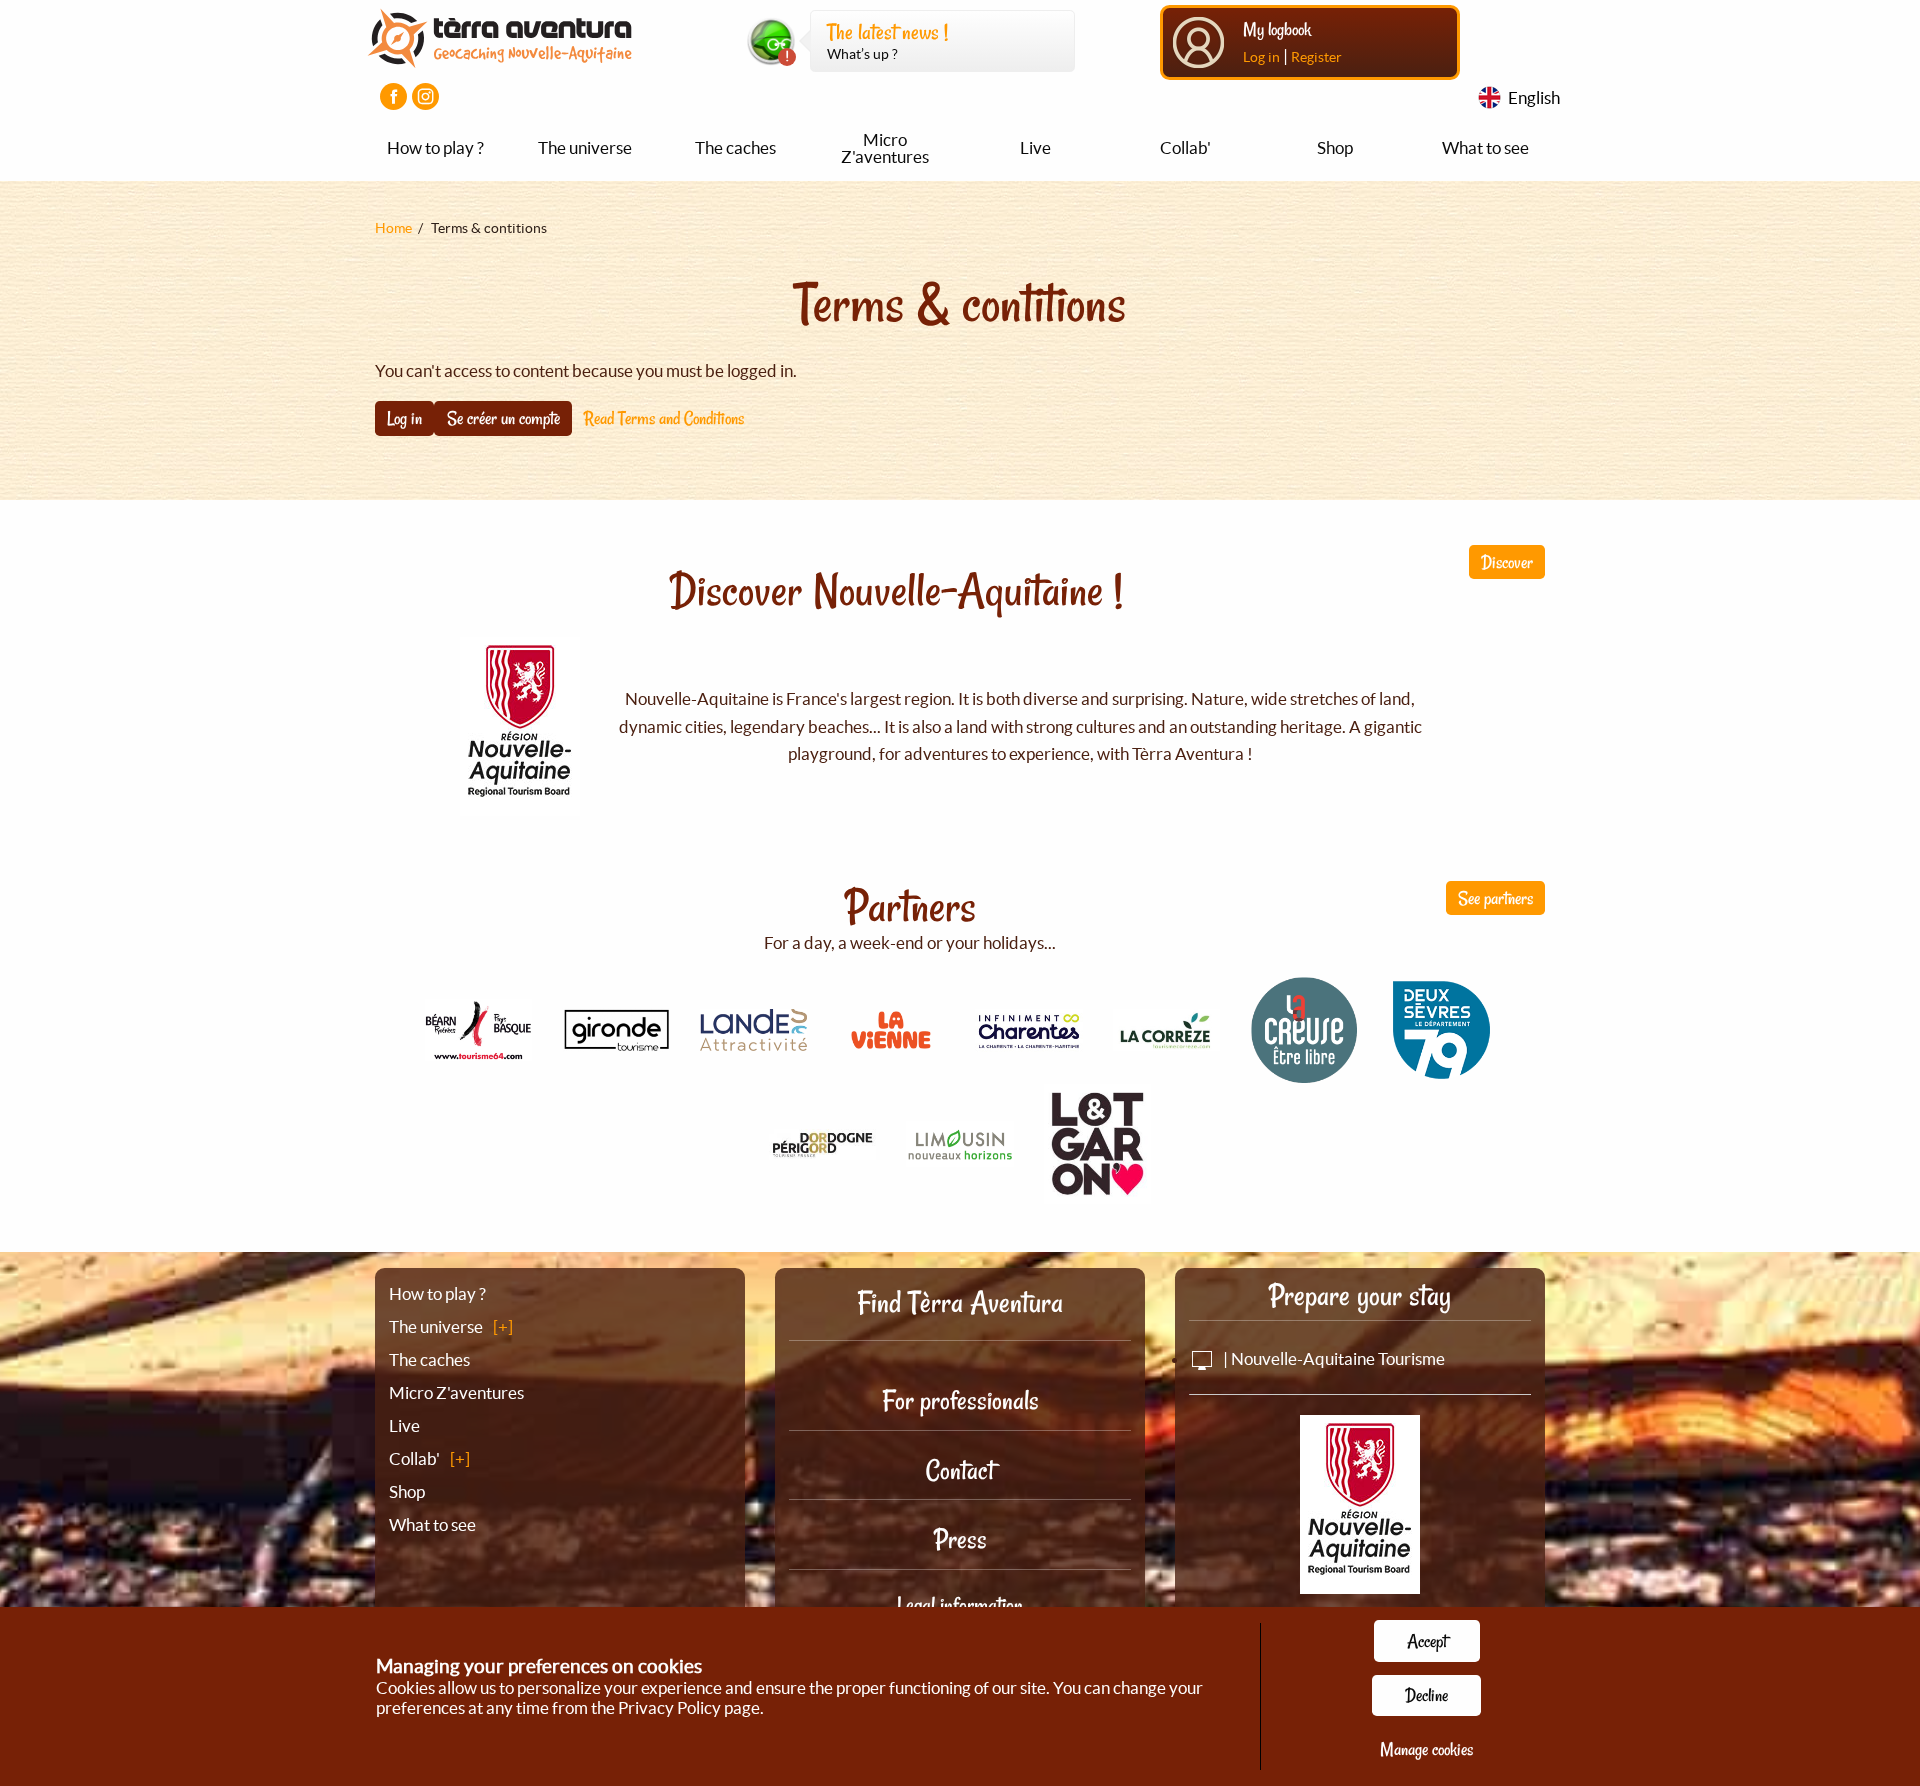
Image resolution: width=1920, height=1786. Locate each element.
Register (1316, 57)
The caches (735, 147)
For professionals (960, 1400)
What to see (1485, 147)
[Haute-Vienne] (960, 1155)
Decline (1426, 1695)
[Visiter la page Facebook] (393, 96)
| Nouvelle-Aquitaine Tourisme (1332, 1358)
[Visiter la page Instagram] (425, 96)
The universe (585, 147)
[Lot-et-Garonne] (1098, 1192)
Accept (1427, 1641)
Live (1035, 147)
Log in (1261, 57)
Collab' (1185, 147)
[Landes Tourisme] (754, 1039)
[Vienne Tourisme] (891, 1051)
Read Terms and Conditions (664, 418)
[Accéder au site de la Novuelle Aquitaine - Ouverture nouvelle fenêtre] (1360, 1580)
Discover (1507, 562)
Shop (1335, 147)
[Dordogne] (823, 1148)
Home (393, 228)
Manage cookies (1426, 1749)
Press (960, 1539)
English (1534, 97)
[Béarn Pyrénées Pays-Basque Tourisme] (479, 1049)
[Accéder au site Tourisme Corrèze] (1167, 1039)
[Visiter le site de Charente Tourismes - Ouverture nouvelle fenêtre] (1029, 1040)
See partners (1495, 898)
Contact (960, 1470)
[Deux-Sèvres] (1442, 1072)
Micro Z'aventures (885, 148)
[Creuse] (1304, 1072)
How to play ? (435, 147)
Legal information (960, 1605)
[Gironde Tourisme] (616, 1040)
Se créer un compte (503, 418)
